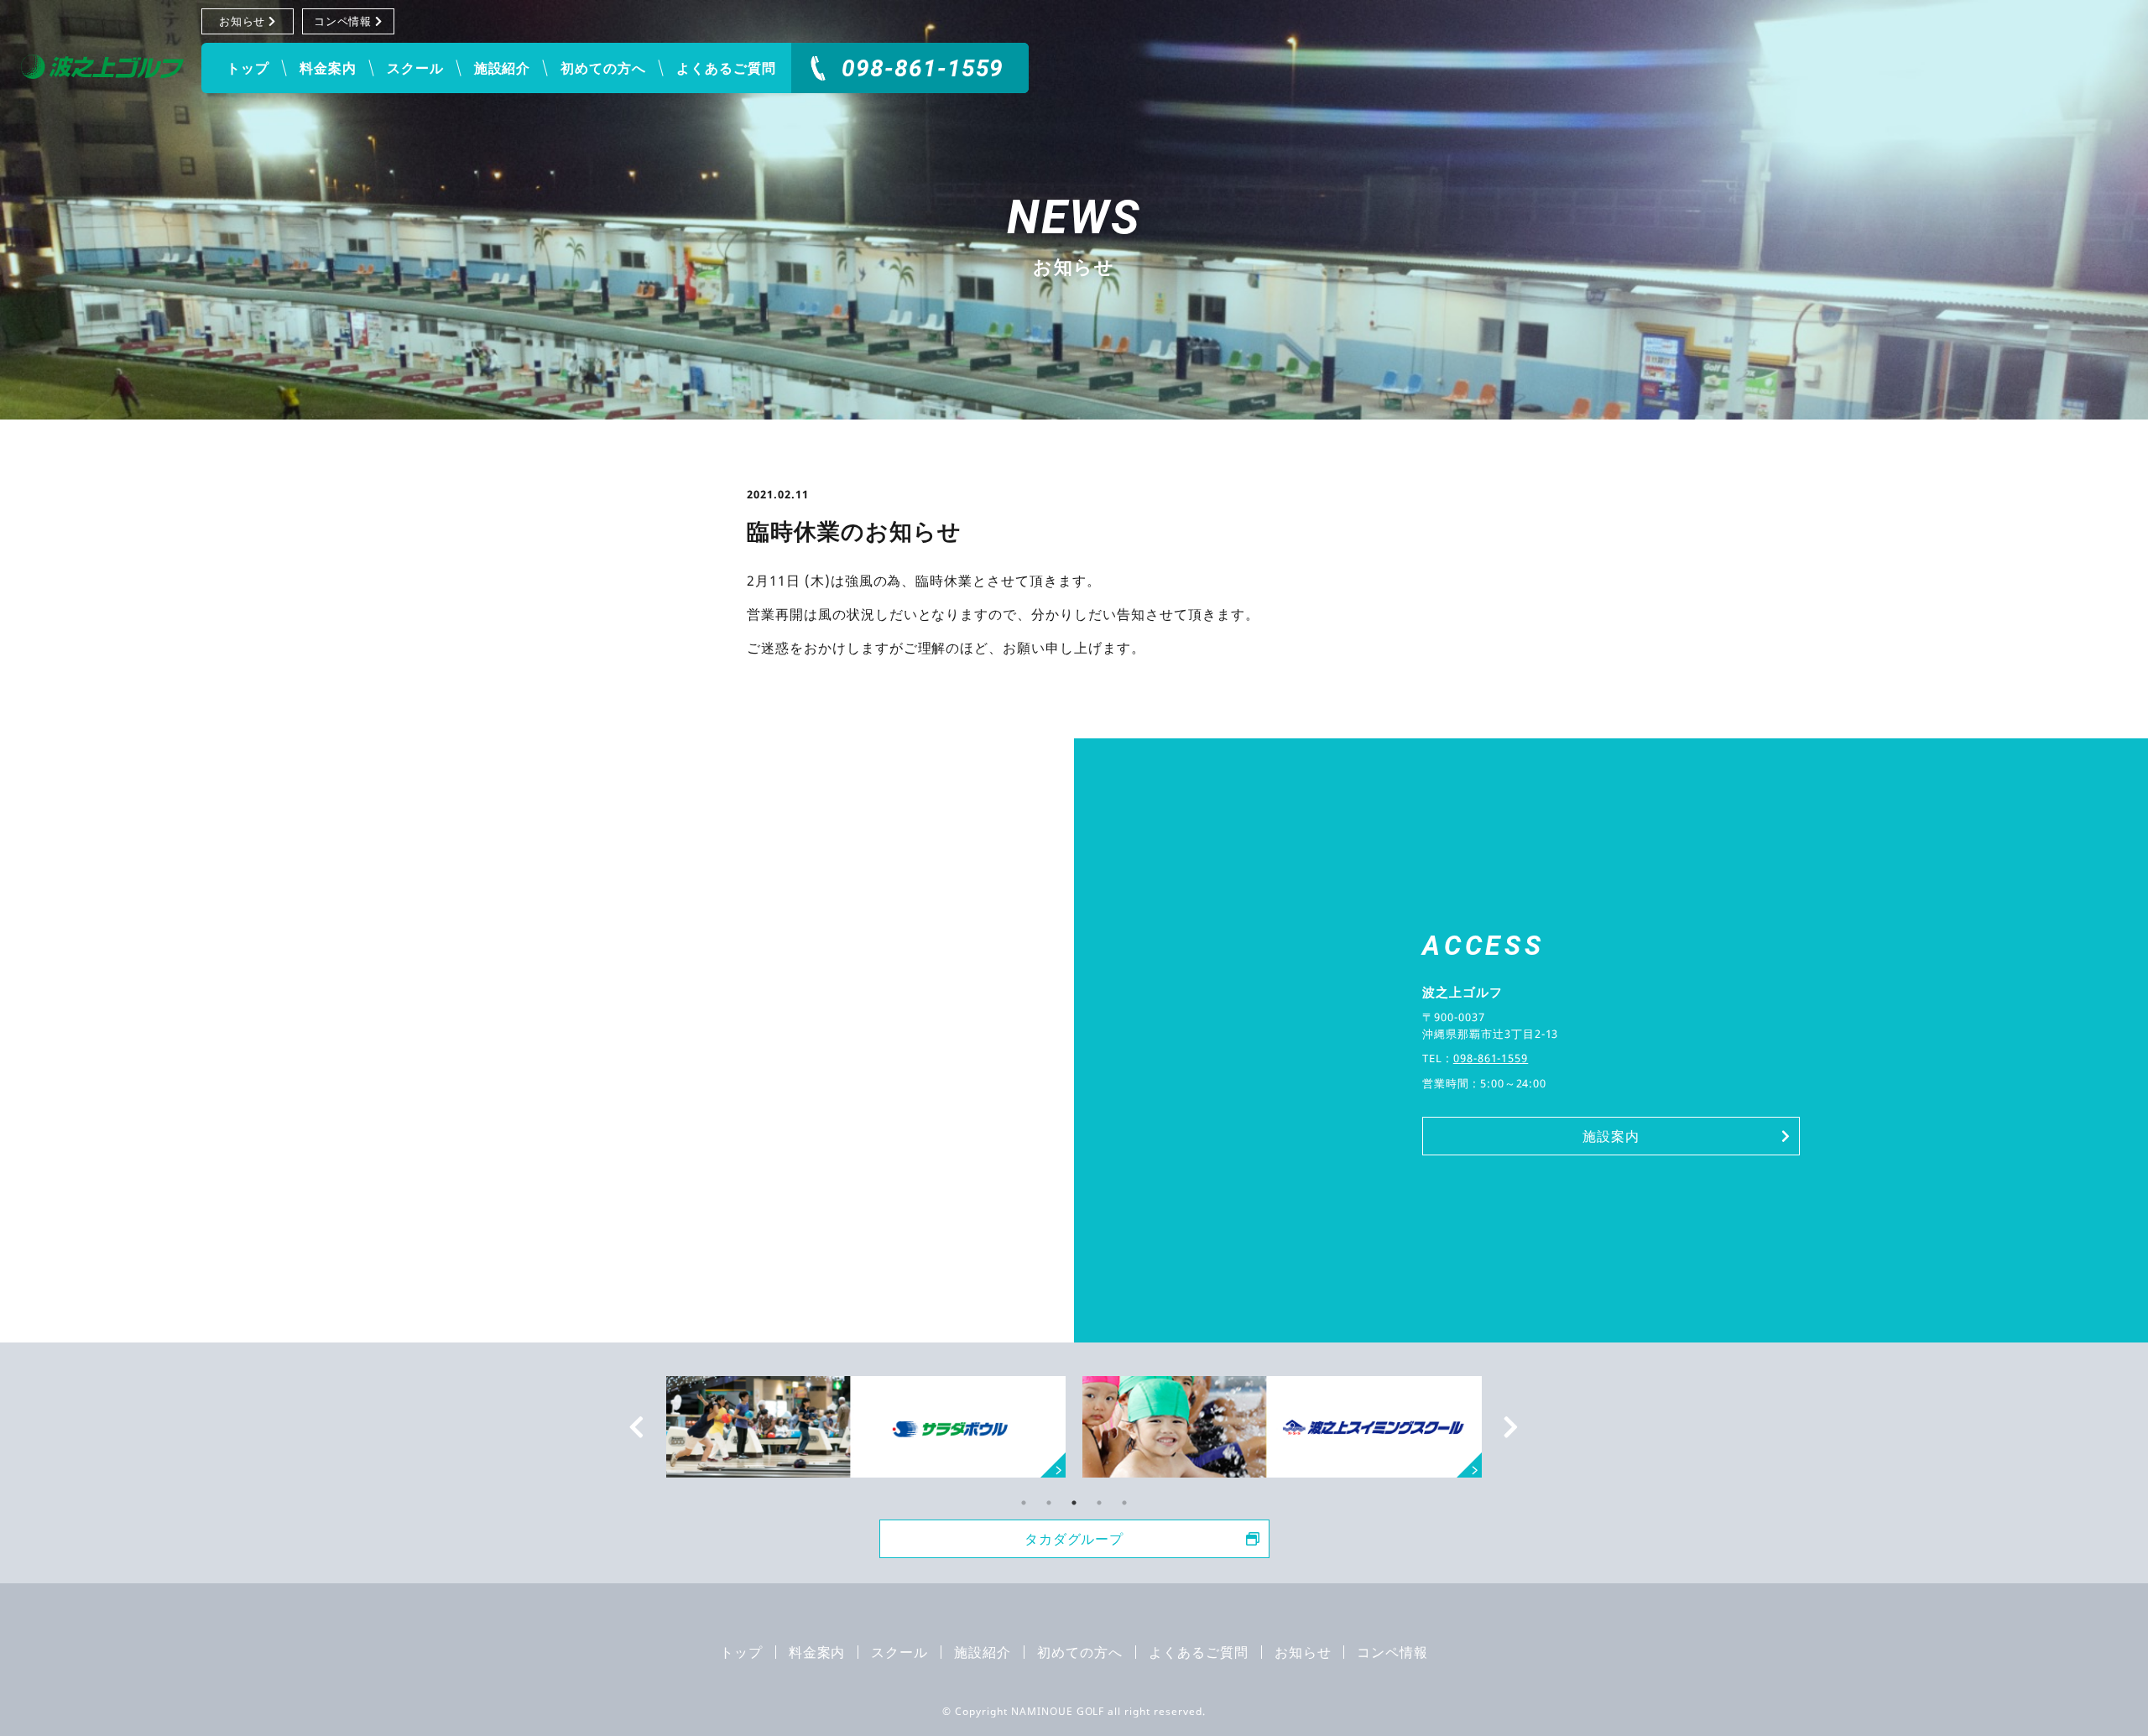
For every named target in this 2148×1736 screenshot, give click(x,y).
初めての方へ (603, 68)
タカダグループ (1074, 1539)
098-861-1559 (923, 68)
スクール (415, 68)
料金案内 (328, 68)
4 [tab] (1099, 1503)
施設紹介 (503, 68)
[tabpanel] (1282, 1427)
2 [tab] (1049, 1503)
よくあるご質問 (726, 68)
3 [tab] (1074, 1503)
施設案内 (1611, 1136)
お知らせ (242, 21)
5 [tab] (1124, 1503)
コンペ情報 (343, 21)
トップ (248, 68)
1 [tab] (1024, 1503)
